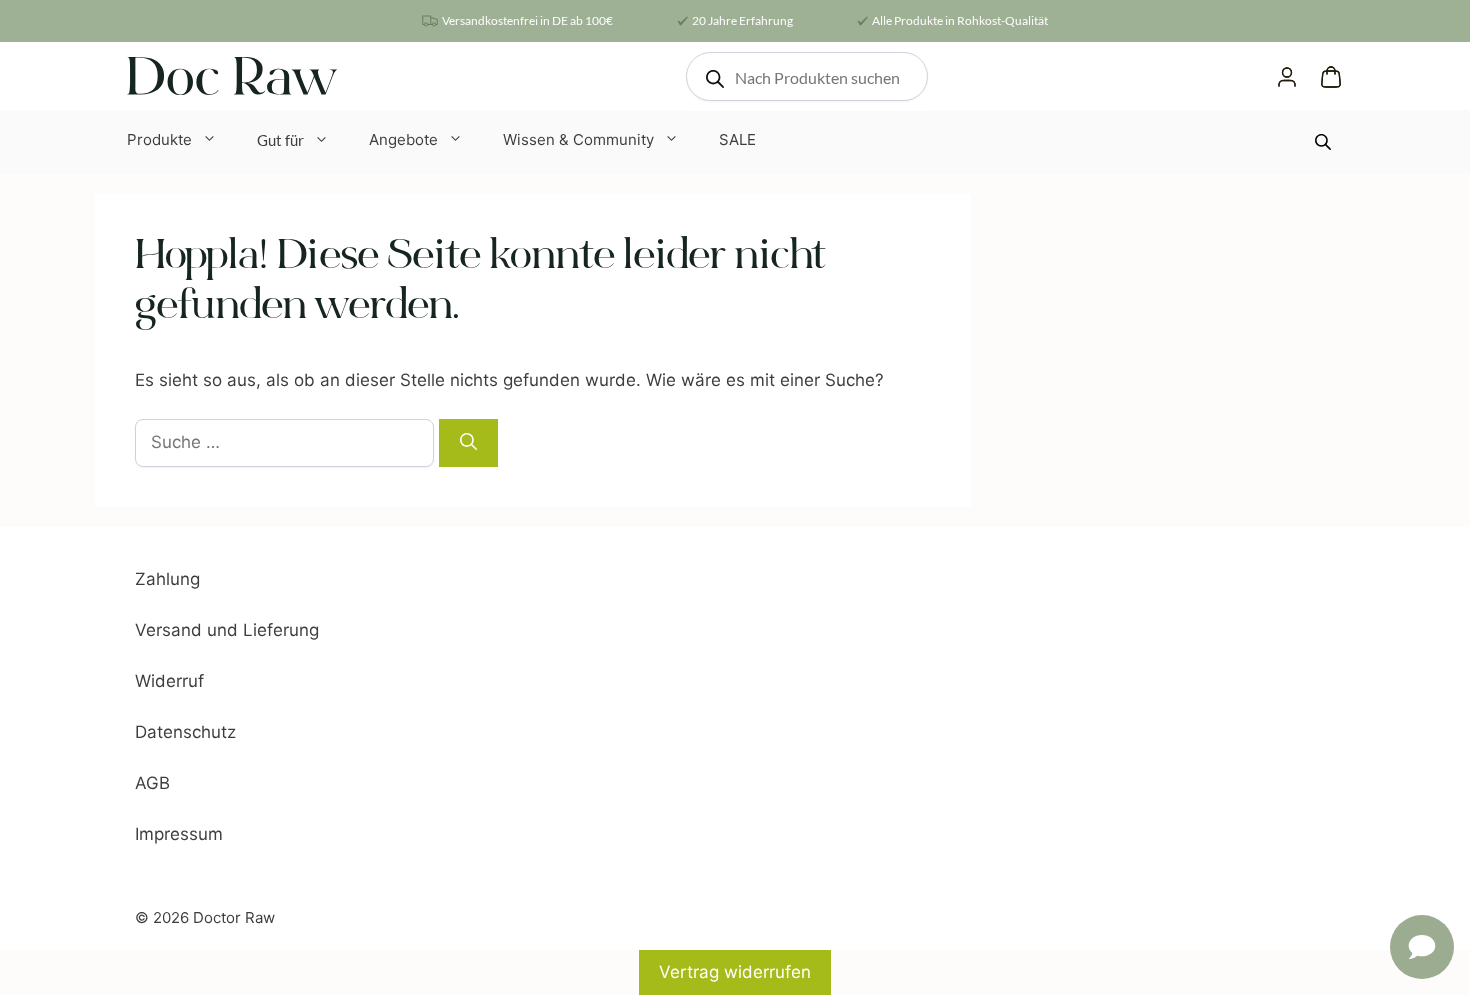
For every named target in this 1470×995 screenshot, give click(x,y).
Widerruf (169, 681)
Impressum (179, 834)
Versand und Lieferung (227, 630)
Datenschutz (185, 732)
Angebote (403, 139)
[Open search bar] (1325, 141)
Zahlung (167, 579)
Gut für (280, 140)
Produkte (159, 139)
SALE (737, 139)
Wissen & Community (578, 139)
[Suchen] (468, 443)
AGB (152, 783)
